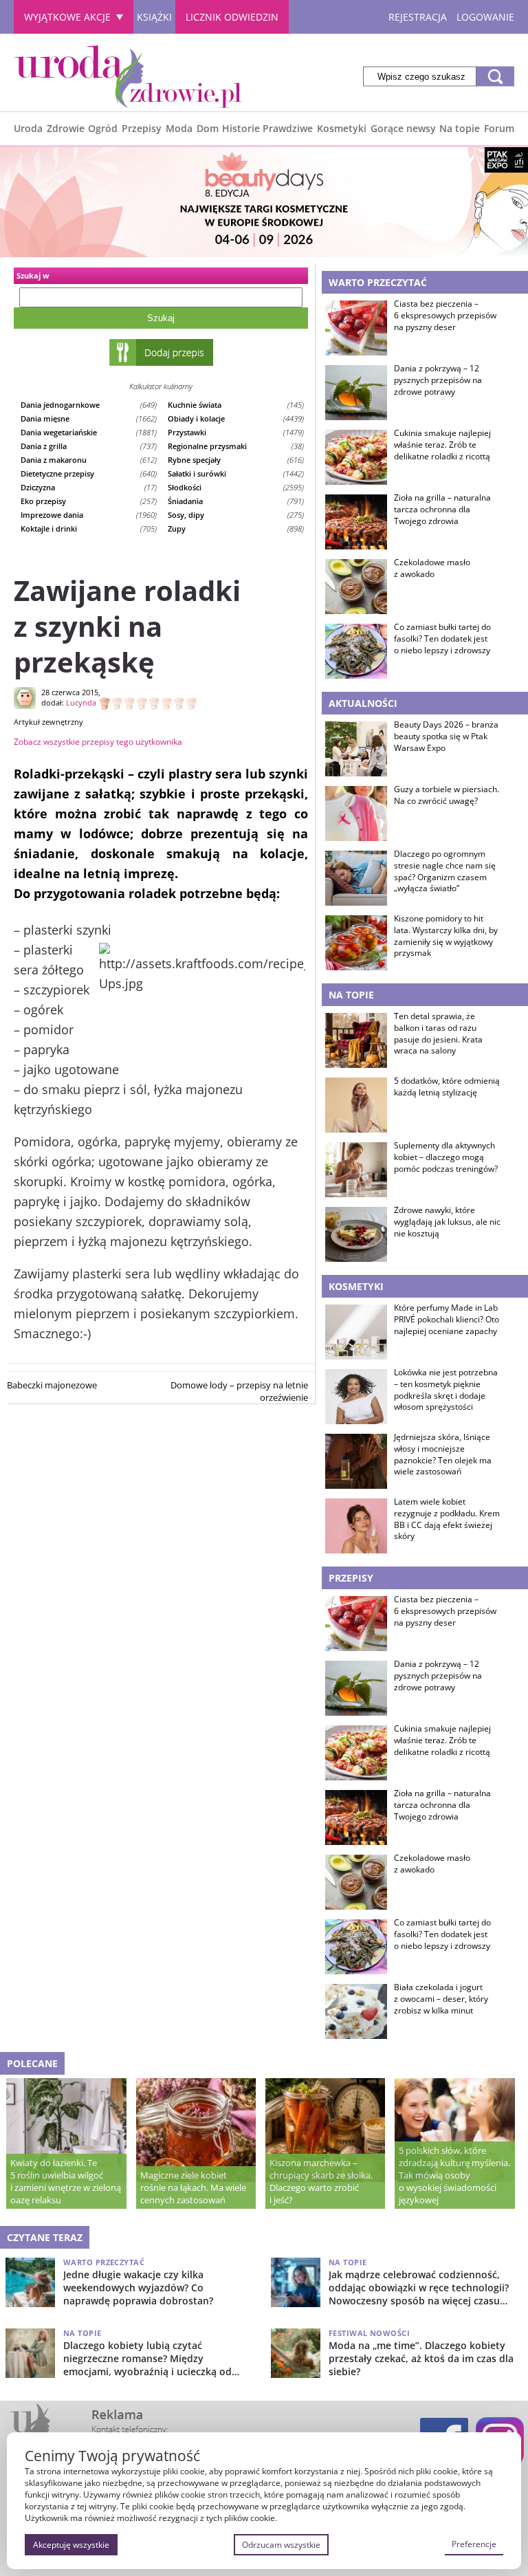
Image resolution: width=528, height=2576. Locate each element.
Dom (208, 128)
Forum (499, 128)
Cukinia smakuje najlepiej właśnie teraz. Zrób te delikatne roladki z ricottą (442, 445)
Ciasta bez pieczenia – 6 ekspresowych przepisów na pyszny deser (445, 316)
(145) (236, 405)
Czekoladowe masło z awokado (432, 568)
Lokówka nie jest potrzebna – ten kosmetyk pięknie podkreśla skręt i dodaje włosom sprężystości (446, 1390)
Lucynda (81, 702)
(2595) (236, 487)
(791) (236, 501)
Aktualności (363, 703)
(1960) (89, 515)
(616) (236, 460)
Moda (179, 128)
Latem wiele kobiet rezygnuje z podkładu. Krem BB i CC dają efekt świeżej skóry (447, 1519)
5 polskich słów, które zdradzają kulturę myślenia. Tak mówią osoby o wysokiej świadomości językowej (454, 2175)
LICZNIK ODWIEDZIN (232, 17)
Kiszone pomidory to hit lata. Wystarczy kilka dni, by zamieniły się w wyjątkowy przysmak (446, 936)
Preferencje (474, 2544)
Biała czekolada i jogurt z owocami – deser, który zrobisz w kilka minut (441, 1999)
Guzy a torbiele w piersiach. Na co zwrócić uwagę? (447, 795)
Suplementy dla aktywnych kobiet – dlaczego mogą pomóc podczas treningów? (446, 1157)
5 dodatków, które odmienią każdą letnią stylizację (447, 1087)
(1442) (236, 473)
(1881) (89, 432)
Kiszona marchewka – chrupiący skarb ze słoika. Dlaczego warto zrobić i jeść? (321, 2181)
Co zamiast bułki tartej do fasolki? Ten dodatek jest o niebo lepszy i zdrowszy (442, 639)
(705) (89, 528)
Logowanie (485, 17)
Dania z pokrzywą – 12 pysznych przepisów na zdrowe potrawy (438, 380)
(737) (89, 446)
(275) (236, 515)
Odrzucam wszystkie (281, 2545)
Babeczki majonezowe (52, 1385)
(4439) (236, 418)
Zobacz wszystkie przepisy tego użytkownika (98, 742)
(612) (89, 460)
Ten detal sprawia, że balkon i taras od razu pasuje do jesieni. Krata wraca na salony (438, 1034)
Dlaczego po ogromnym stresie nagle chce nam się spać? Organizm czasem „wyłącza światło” (445, 871)
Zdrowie (66, 128)
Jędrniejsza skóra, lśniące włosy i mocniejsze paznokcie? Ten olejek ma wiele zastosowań (443, 1454)
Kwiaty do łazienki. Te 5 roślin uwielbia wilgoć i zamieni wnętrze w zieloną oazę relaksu (66, 2181)
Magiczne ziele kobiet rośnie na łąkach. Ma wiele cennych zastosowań (193, 2187)
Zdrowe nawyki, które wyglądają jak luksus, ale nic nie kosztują (447, 1222)
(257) (89, 501)
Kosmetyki (342, 128)
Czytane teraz (45, 2237)
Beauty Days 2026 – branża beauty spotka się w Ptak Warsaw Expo (446, 736)
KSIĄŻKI (154, 17)
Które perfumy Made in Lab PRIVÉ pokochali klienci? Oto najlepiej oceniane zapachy (447, 1320)
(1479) (236, 432)
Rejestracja (418, 17)
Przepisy (142, 128)
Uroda (28, 128)
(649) (89, 405)
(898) (236, 528)
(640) (89, 473)
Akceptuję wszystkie (71, 2545)
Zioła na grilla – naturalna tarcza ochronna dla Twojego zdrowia (442, 510)
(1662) (89, 418)
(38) (236, 446)
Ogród (103, 128)
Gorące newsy (403, 128)
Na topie (460, 128)
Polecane (32, 2063)
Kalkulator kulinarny (161, 386)
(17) (89, 487)
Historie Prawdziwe (267, 128)
